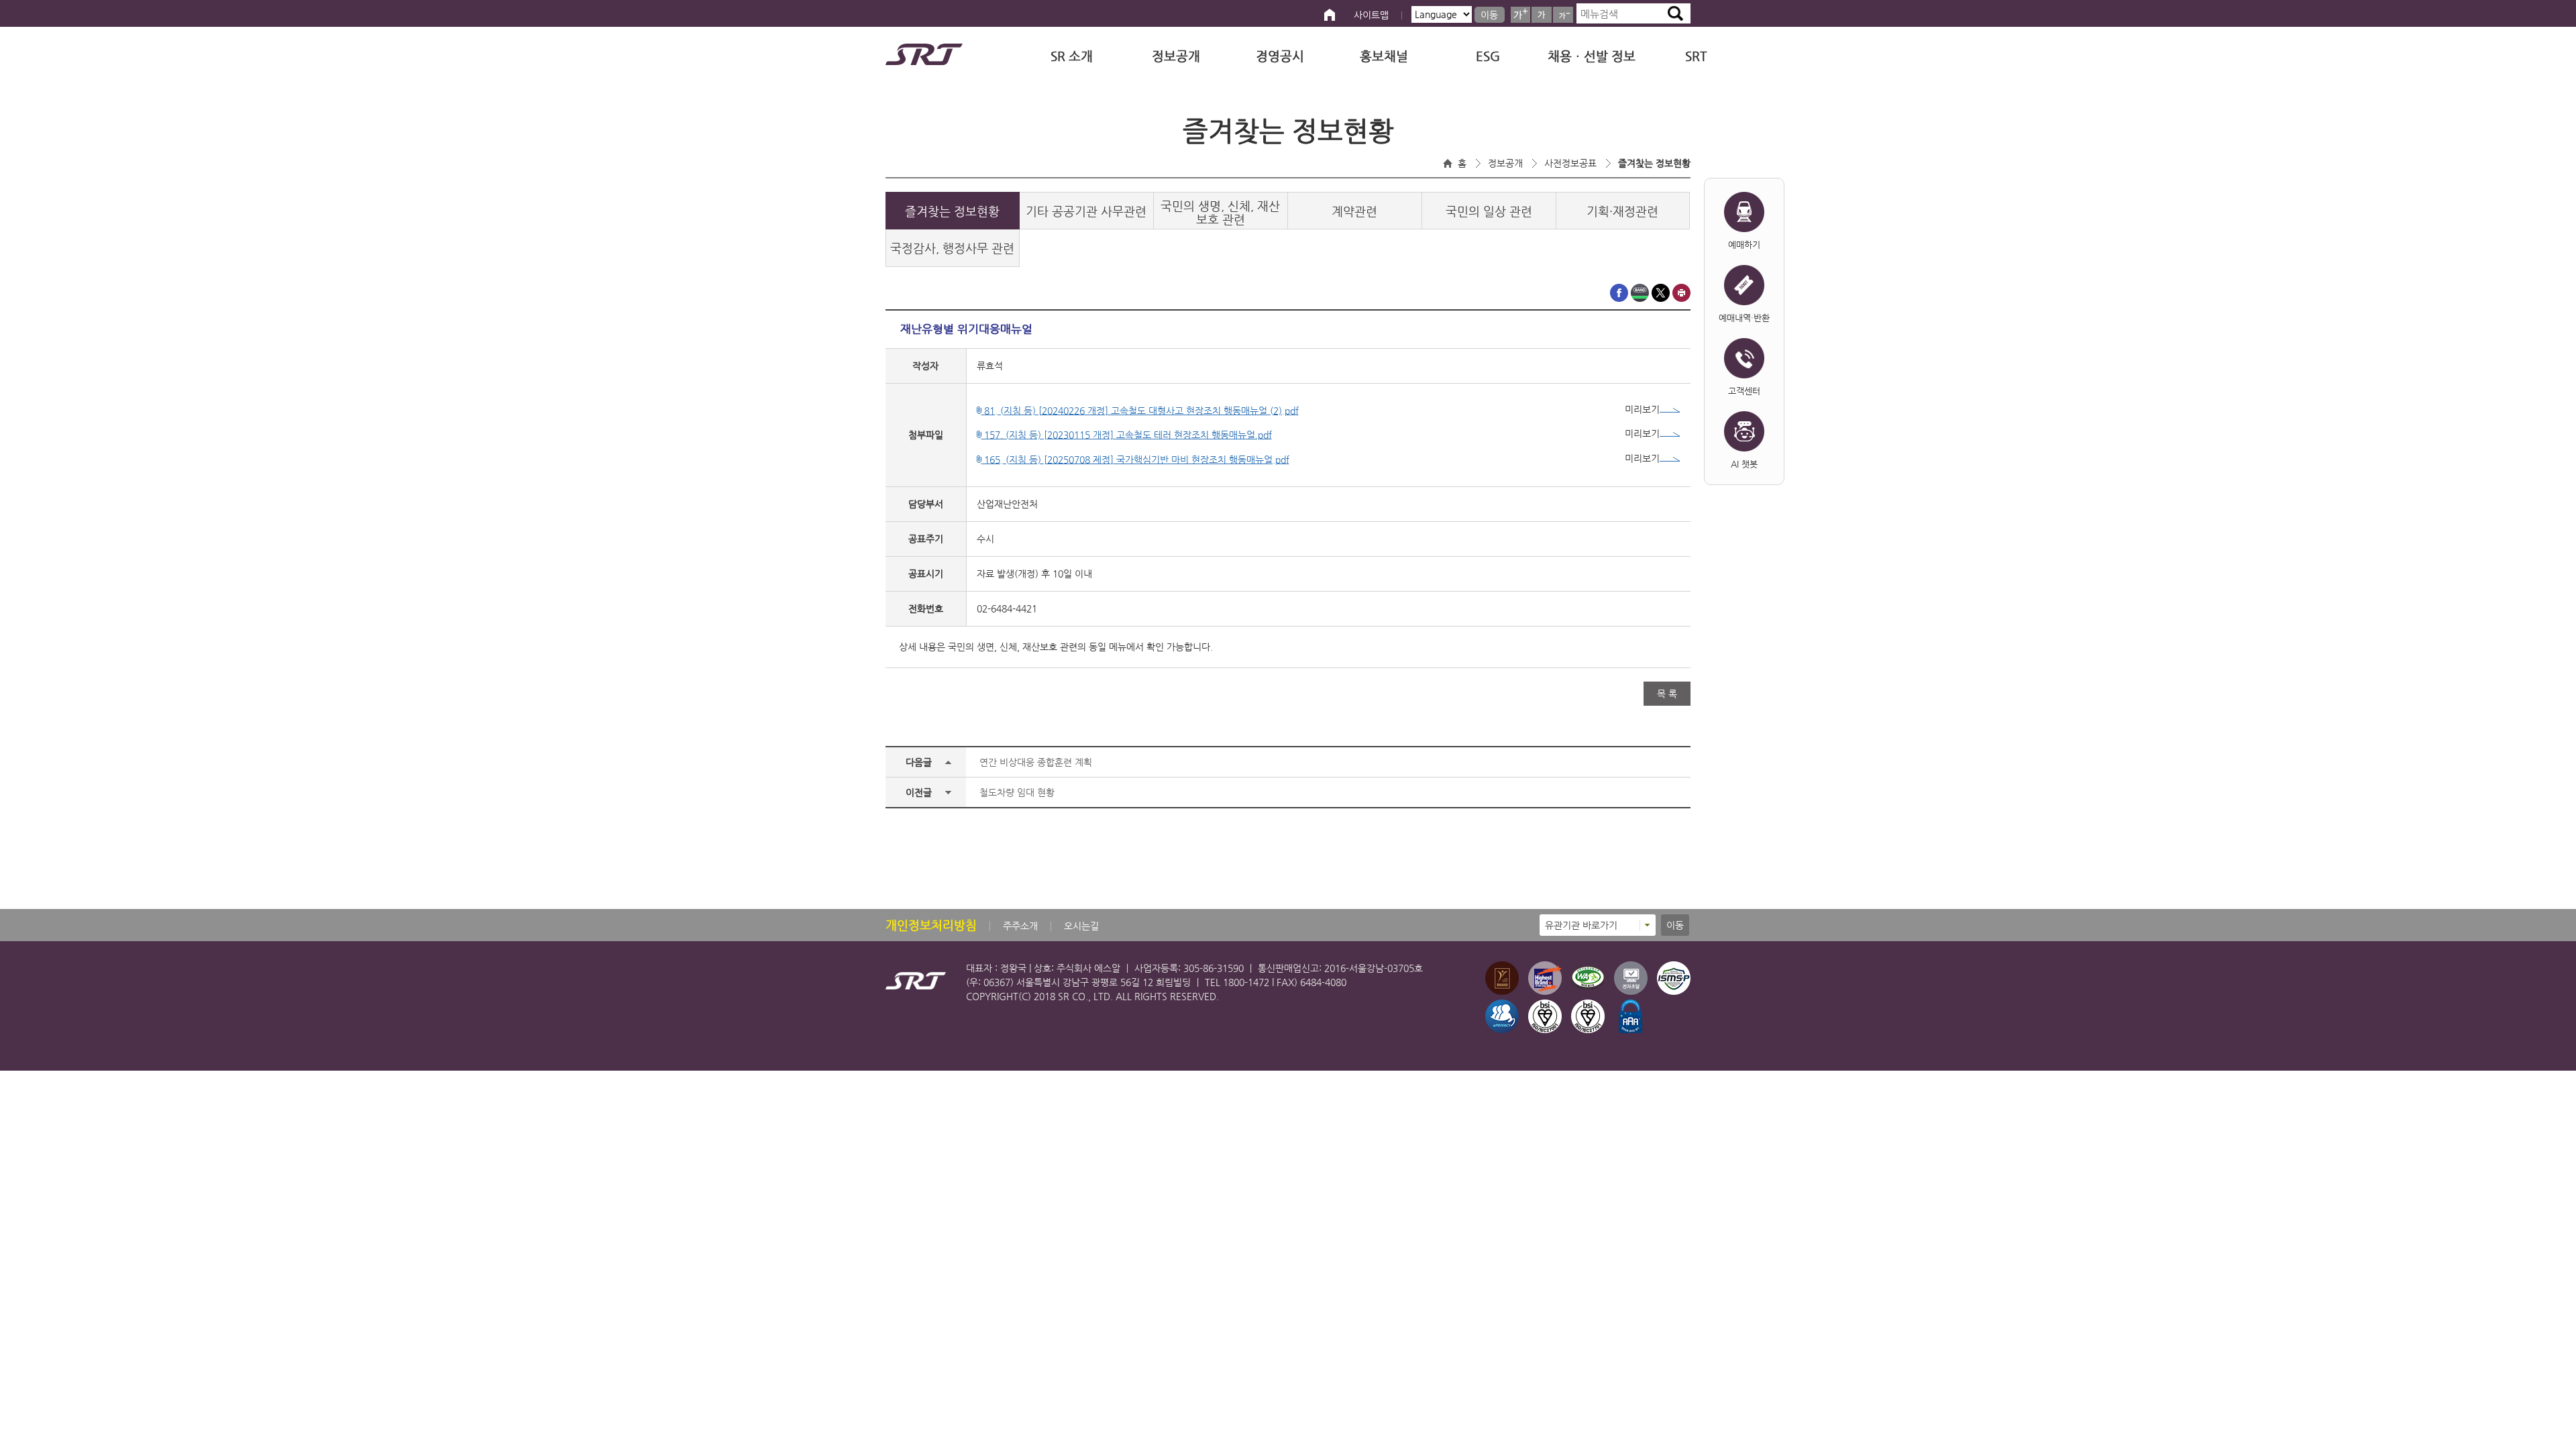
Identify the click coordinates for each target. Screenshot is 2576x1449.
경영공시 (1280, 56)
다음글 (919, 762)
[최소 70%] (1563, 15)
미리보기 (1642, 409)
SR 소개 (1072, 56)
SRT (1696, 56)
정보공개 (1176, 56)
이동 (1489, 15)
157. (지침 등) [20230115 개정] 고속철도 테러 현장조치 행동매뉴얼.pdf (1127, 435)
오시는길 (1081, 926)
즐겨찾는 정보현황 (1654, 163)
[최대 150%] (1520, 15)
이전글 (919, 792)
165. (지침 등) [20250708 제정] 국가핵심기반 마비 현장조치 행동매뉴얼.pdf (1135, 460)
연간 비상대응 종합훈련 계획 (1036, 762)
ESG (1488, 56)
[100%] (1542, 15)
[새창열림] (1619, 299)
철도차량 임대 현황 (1017, 792)
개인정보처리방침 (931, 925)
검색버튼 (1675, 13)
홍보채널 (1384, 56)
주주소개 (1020, 926)
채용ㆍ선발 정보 (1592, 56)
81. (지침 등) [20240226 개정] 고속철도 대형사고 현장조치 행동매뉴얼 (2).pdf (1140, 411)
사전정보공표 (1570, 163)
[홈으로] (1330, 15)
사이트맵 (1371, 15)
